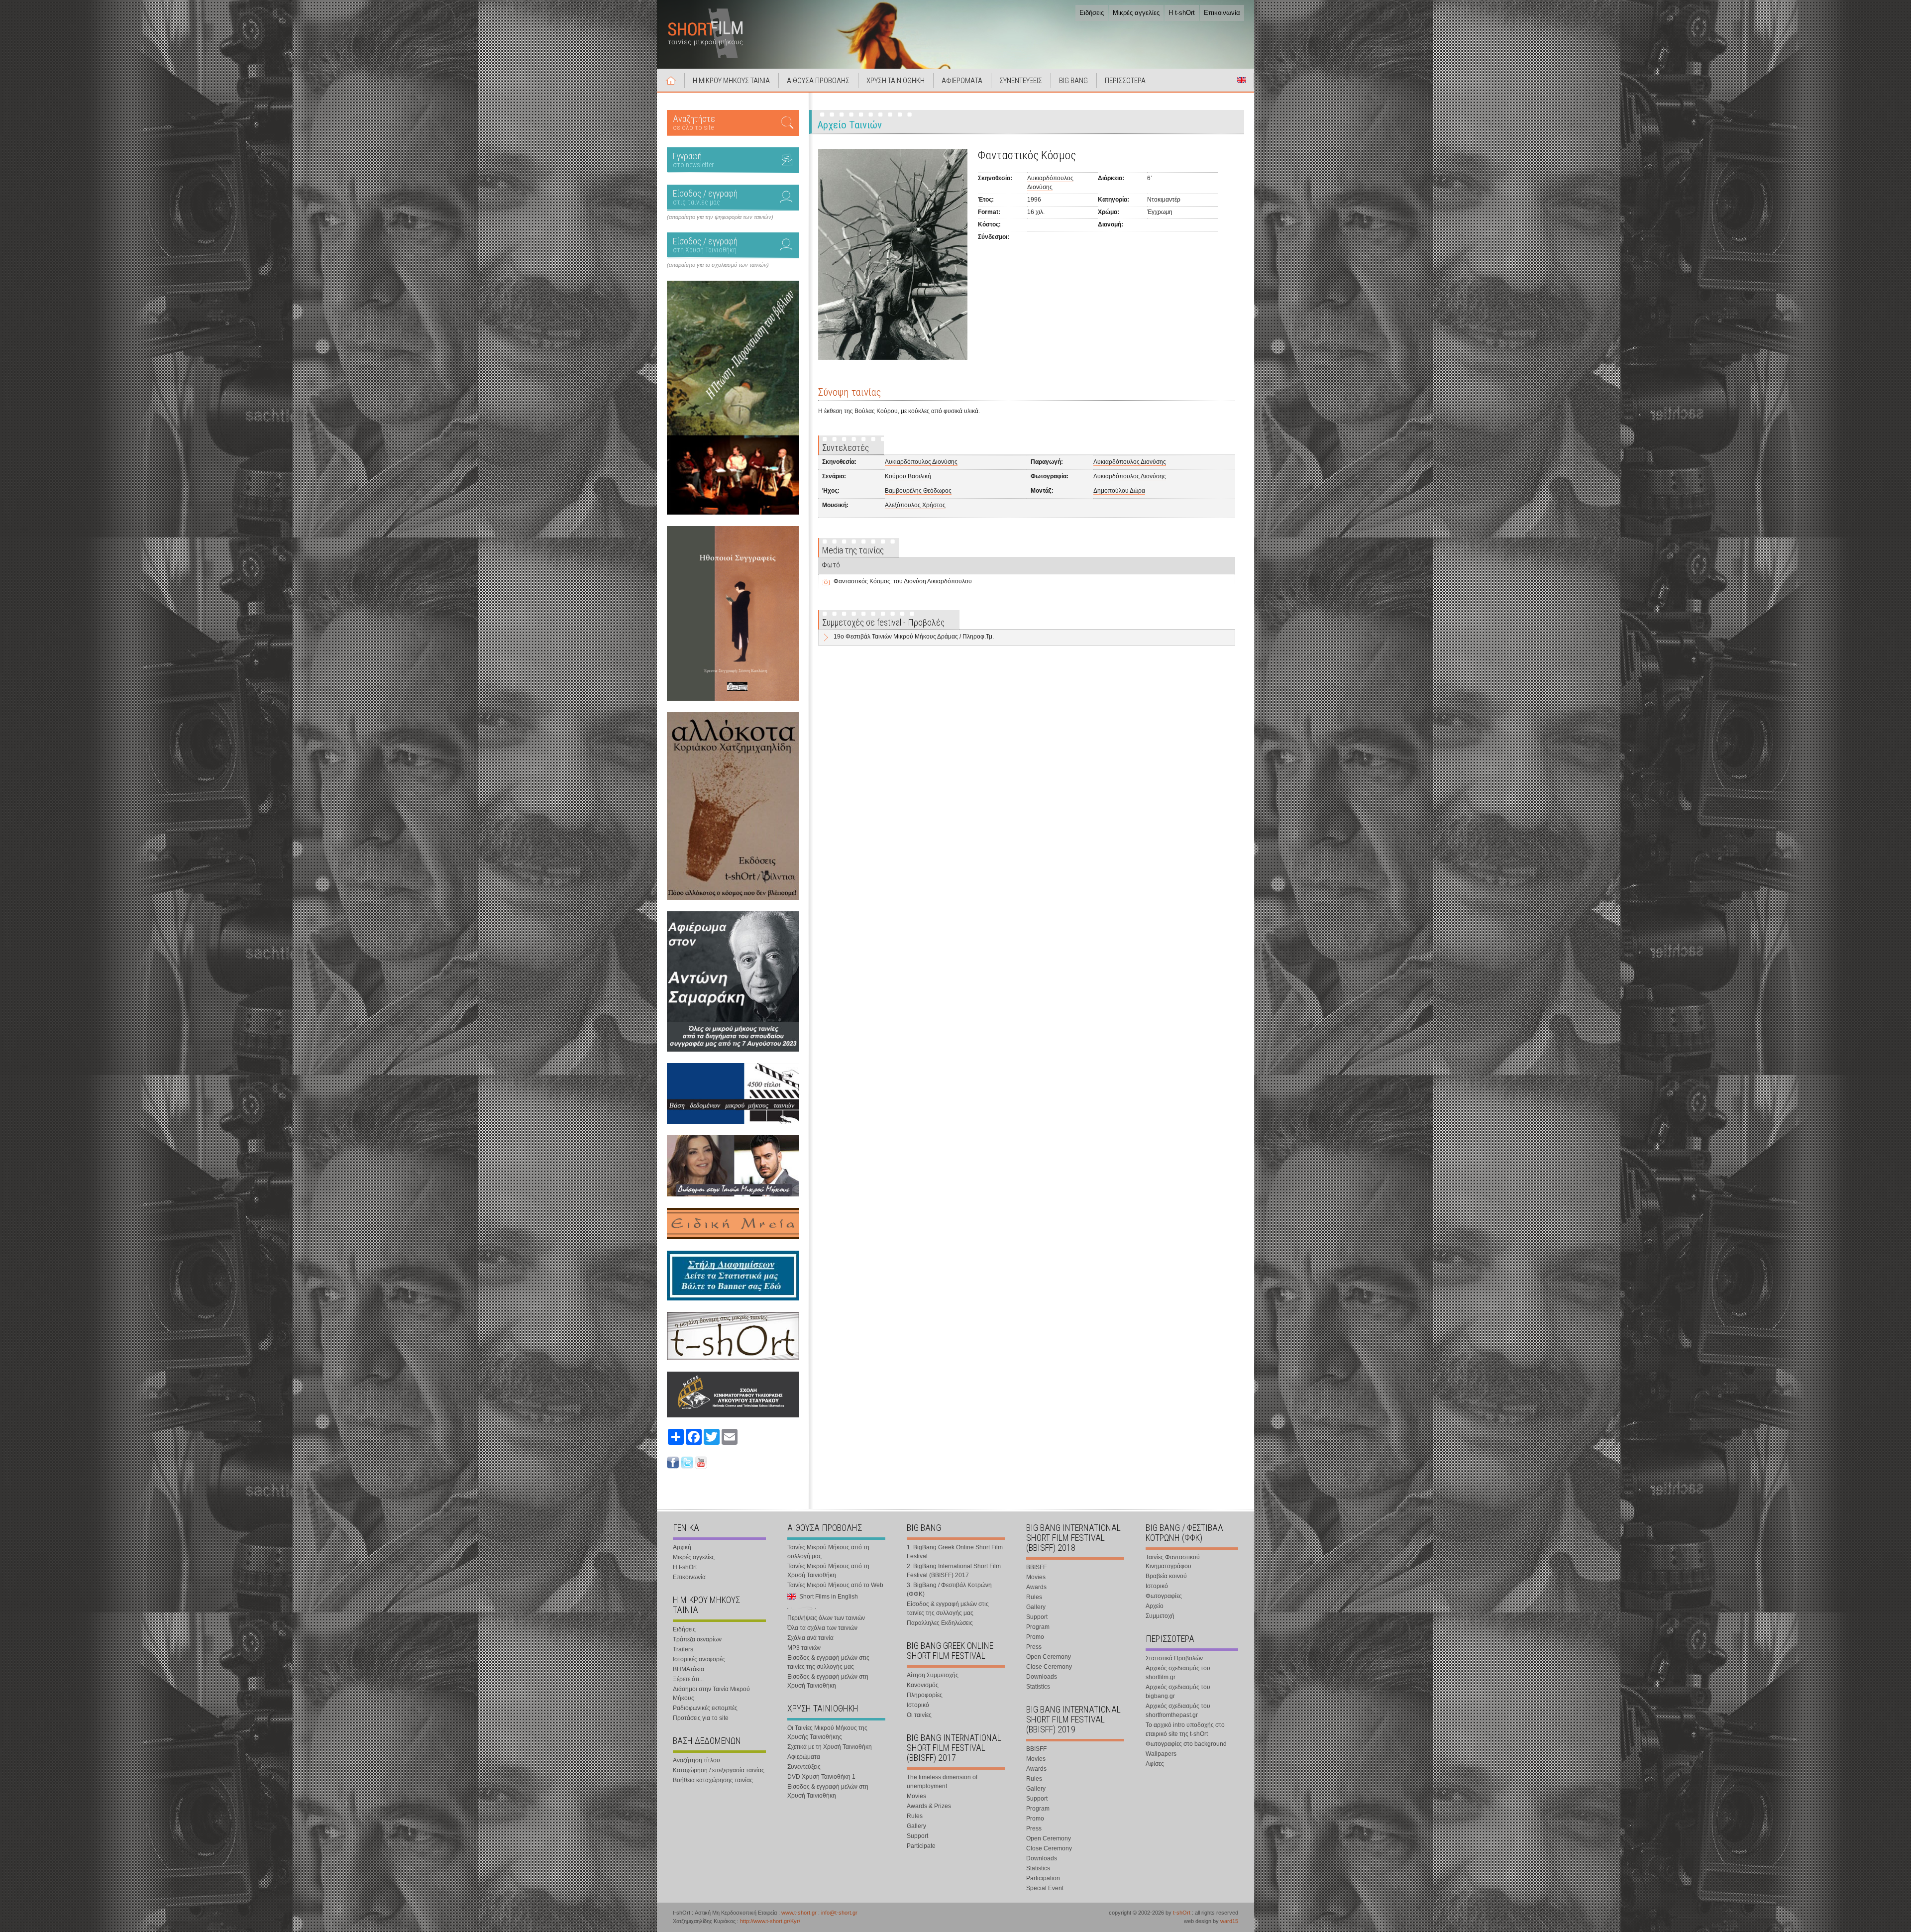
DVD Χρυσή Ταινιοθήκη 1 (821, 1777)
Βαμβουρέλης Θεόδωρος (918, 491)
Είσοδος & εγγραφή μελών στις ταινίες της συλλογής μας (828, 1662)
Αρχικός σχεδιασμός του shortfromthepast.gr (1178, 1711)
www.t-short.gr (799, 1913)
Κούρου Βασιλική (908, 476)
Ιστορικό (918, 1705)
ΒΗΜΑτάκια (689, 1669)
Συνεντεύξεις (804, 1767)
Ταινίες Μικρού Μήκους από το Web (835, 1585)
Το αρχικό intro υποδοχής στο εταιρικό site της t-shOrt (1185, 1729)
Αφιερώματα (804, 1757)
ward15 (1229, 1921)
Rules (915, 1816)
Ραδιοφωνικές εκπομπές (705, 1708)
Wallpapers (1161, 1754)
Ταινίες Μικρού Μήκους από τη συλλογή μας (828, 1552)
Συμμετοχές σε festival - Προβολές (883, 622)
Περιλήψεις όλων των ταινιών (826, 1618)
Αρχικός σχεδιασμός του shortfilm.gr (1178, 1673)
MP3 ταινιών (804, 1648)
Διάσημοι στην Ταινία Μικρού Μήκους (711, 1694)
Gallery (916, 1826)
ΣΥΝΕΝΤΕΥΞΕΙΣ (1021, 81)
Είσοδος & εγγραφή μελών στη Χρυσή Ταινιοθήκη (828, 1681)
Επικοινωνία (1222, 13)
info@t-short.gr (839, 1913)
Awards (1036, 1587)
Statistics (1038, 1687)
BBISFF (1036, 1567)
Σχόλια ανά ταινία (810, 1638)
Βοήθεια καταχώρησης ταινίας (713, 1780)
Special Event (1045, 1888)
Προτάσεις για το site (701, 1718)
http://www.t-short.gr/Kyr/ (770, 1921)
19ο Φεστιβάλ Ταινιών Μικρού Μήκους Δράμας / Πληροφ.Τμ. (914, 637)
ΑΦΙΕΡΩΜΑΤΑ (962, 81)
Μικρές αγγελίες (1136, 13)
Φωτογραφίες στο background (1186, 1744)
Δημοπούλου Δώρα (1119, 491)
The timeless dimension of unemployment (942, 1782)
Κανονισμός (923, 1685)
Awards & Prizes (929, 1806)
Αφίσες (1155, 1764)
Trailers (683, 1649)
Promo (1035, 1637)
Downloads (1042, 1677)
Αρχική (671, 80)
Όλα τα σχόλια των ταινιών (822, 1628)
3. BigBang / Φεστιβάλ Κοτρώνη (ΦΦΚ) (949, 1590)
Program (1038, 1627)
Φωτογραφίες (1164, 1596)
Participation (1043, 1878)
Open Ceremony (1049, 1657)
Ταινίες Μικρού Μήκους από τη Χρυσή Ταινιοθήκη (828, 1571)
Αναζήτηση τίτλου (696, 1760)
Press (1034, 1647)
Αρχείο (1155, 1606)
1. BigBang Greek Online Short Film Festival (955, 1552)
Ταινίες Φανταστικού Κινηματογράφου (1173, 1562)
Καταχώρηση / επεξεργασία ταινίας (719, 1770)
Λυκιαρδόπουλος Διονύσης (921, 462)
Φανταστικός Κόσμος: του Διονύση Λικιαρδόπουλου (903, 581)
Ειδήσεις (1092, 13)
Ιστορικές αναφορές (699, 1659)
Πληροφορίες (925, 1695)
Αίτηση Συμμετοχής (933, 1675)
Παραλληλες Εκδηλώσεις (940, 1623)
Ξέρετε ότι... (688, 1679)
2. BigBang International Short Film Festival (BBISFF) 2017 (954, 1571)
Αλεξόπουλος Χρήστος (915, 505)
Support (917, 1836)
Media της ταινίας (853, 550)
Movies (916, 1796)
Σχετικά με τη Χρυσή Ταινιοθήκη (830, 1747)
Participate (921, 1846)
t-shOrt (1182, 1913)
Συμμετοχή (1160, 1616)
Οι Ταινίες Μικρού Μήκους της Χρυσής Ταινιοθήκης (827, 1732)
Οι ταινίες (919, 1715)
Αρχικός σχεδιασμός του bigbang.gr (1178, 1692)
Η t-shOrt (1182, 13)
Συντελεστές (846, 448)
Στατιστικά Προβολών (1174, 1658)
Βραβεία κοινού (1166, 1576)
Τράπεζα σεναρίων (697, 1639)
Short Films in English (1242, 80)
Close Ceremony (1049, 1667)
